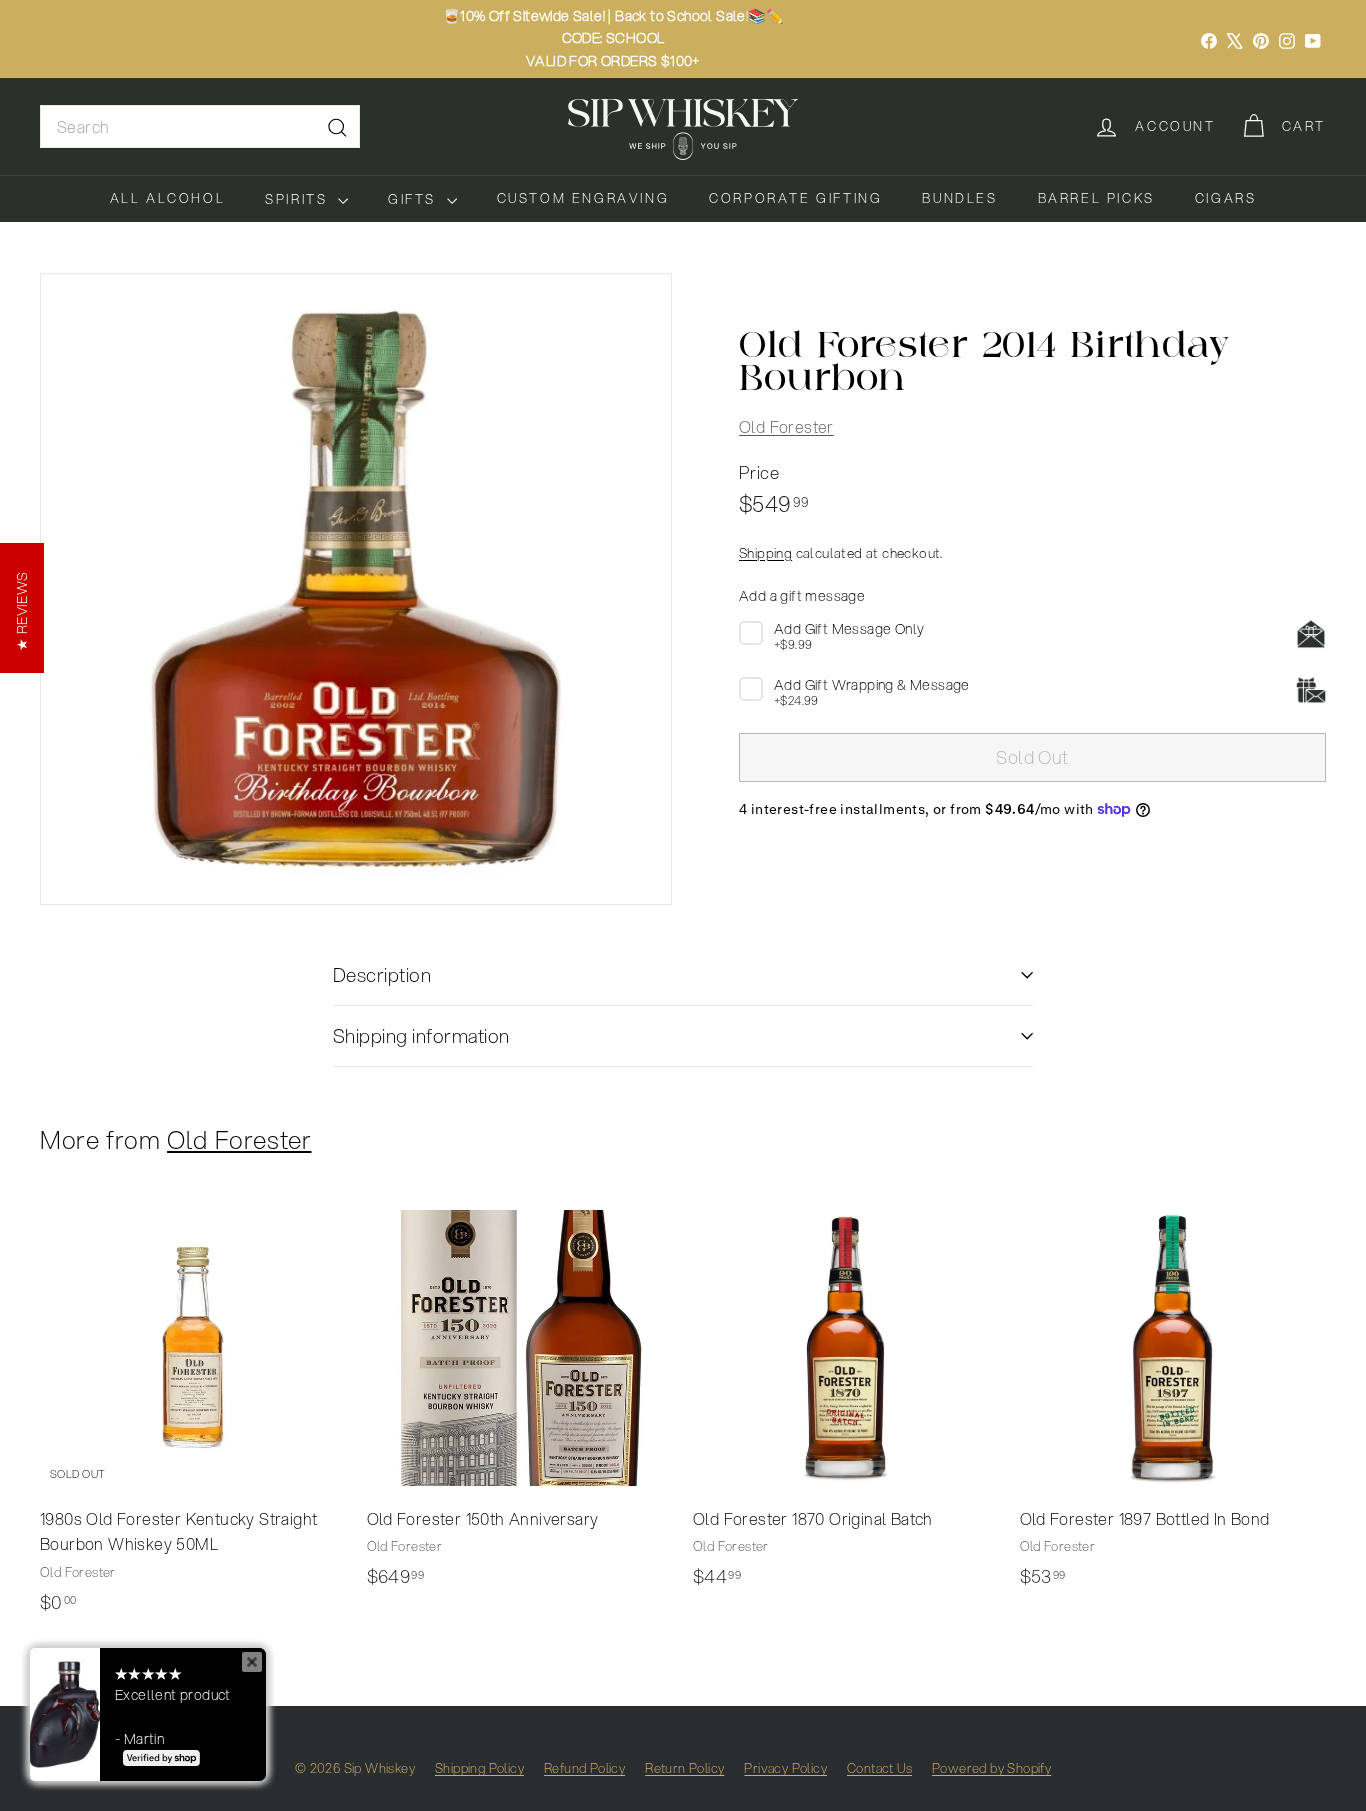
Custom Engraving (583, 198)
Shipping (765, 551)
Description (382, 974)
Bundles (959, 198)
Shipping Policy (479, 1768)
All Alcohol (168, 198)
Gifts (415, 199)
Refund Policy (584, 1768)
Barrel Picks (1096, 198)
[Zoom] (356, 589)
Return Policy (684, 1768)
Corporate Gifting (795, 198)
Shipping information (421, 1035)
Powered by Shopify (991, 1768)
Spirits (299, 199)
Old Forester (786, 425)
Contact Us (879, 1768)
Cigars (1226, 198)
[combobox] (200, 127)
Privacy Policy (785, 1768)
